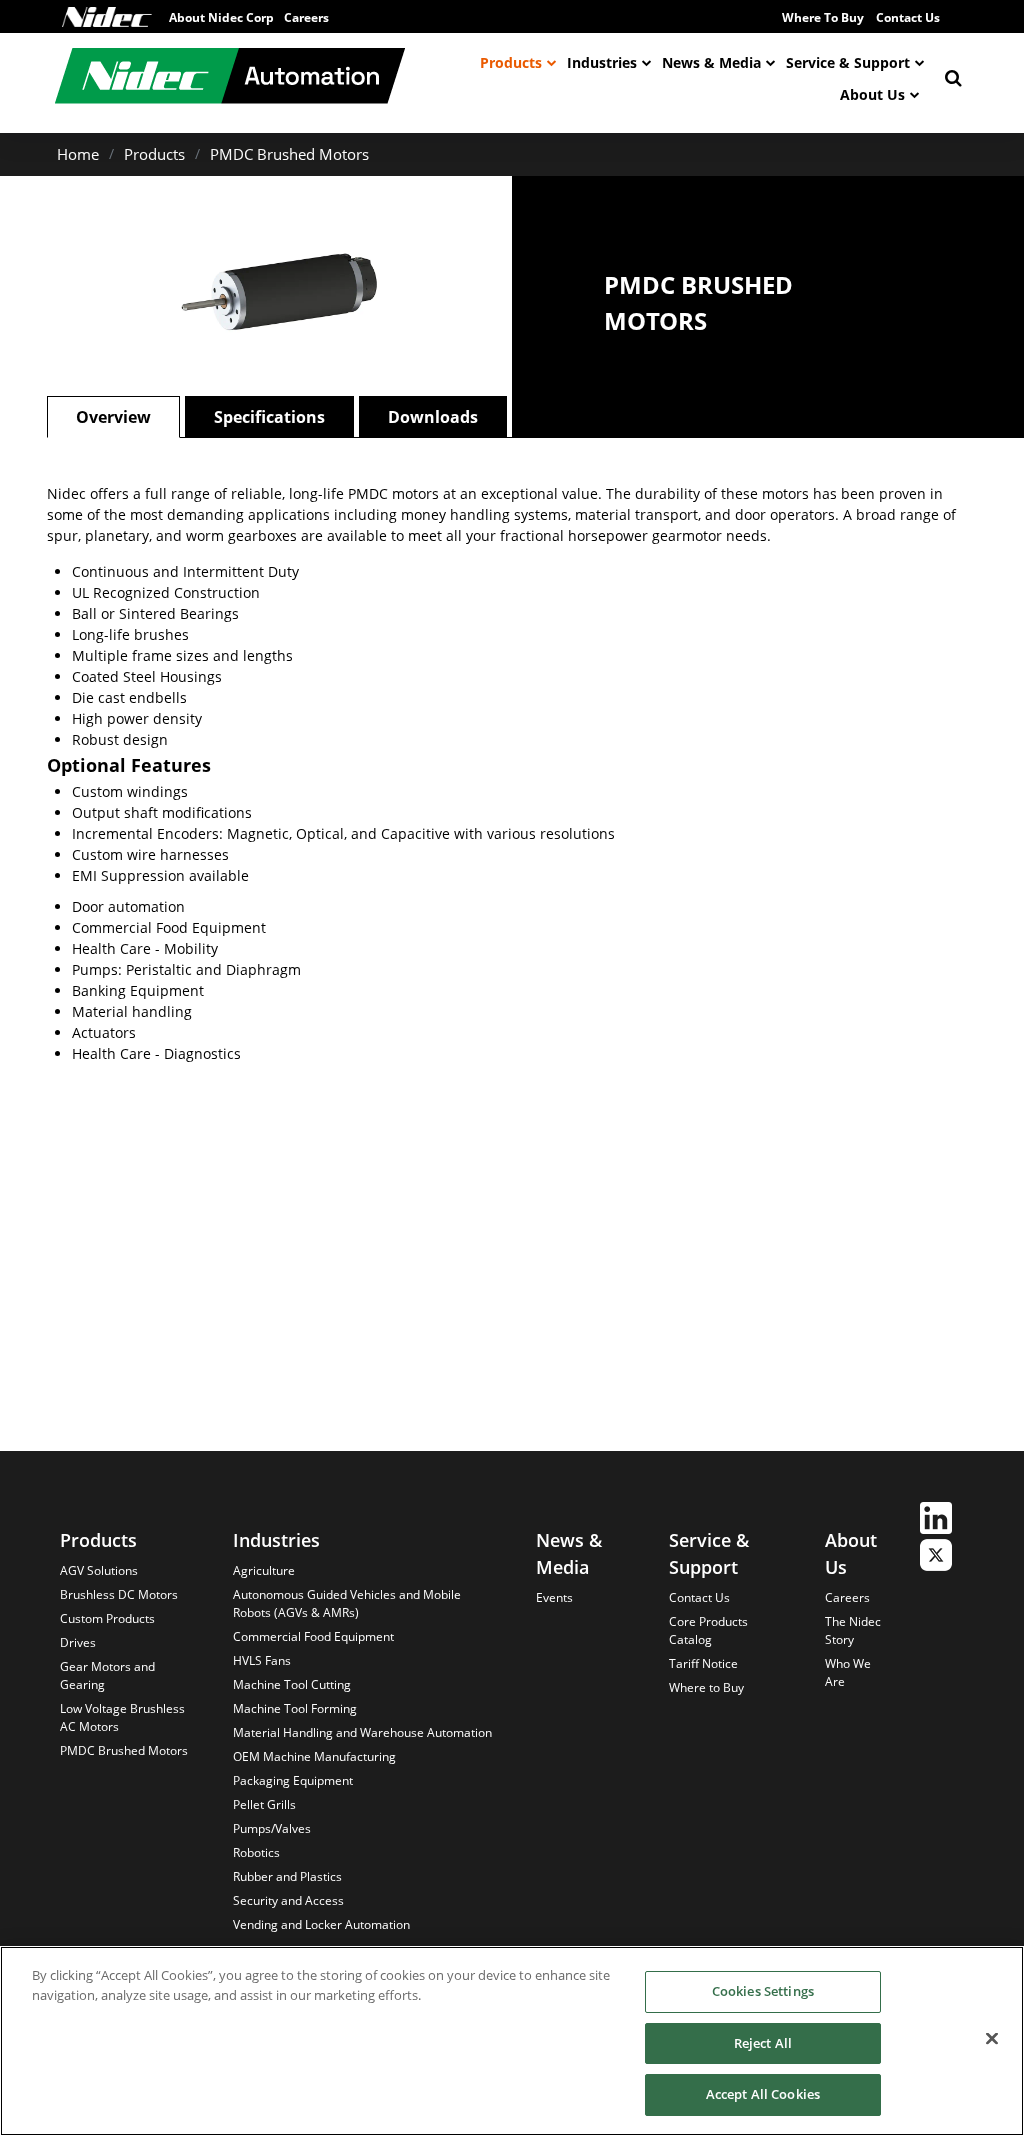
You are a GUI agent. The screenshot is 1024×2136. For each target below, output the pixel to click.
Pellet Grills (264, 1804)
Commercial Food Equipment (313, 1636)
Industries (602, 62)
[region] (512, 2041)
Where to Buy (706, 1687)
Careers (847, 1597)
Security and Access (288, 1900)
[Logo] (107, 17)
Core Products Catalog (708, 1630)
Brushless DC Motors (119, 1594)
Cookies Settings (763, 1991)
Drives (78, 1642)
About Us (872, 94)
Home (78, 154)
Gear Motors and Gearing (107, 1675)
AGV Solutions (99, 1570)
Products (511, 62)
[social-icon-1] (936, 1520)
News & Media (711, 62)
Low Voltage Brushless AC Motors (122, 1717)
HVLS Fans (262, 1660)
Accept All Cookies (763, 2094)
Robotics (256, 1852)
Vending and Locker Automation (321, 1924)
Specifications (269, 417)
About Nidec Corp (221, 17)
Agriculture (264, 1570)
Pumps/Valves (272, 1828)
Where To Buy (823, 17)
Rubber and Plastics (287, 1876)
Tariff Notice (703, 1663)
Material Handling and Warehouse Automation (362, 1732)
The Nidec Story (853, 1630)
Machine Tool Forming (295, 1708)
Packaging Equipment (293, 1780)
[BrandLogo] (230, 78)
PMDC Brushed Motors (289, 154)
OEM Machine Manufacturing (314, 1756)
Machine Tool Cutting (292, 1684)
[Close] (992, 2039)
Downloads (433, 417)
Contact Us (908, 17)
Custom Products (107, 1618)
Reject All (763, 2043)
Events (554, 1597)
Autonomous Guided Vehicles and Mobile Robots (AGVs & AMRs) (347, 1603)
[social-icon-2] (936, 1557)
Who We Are (848, 1672)
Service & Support (848, 62)
